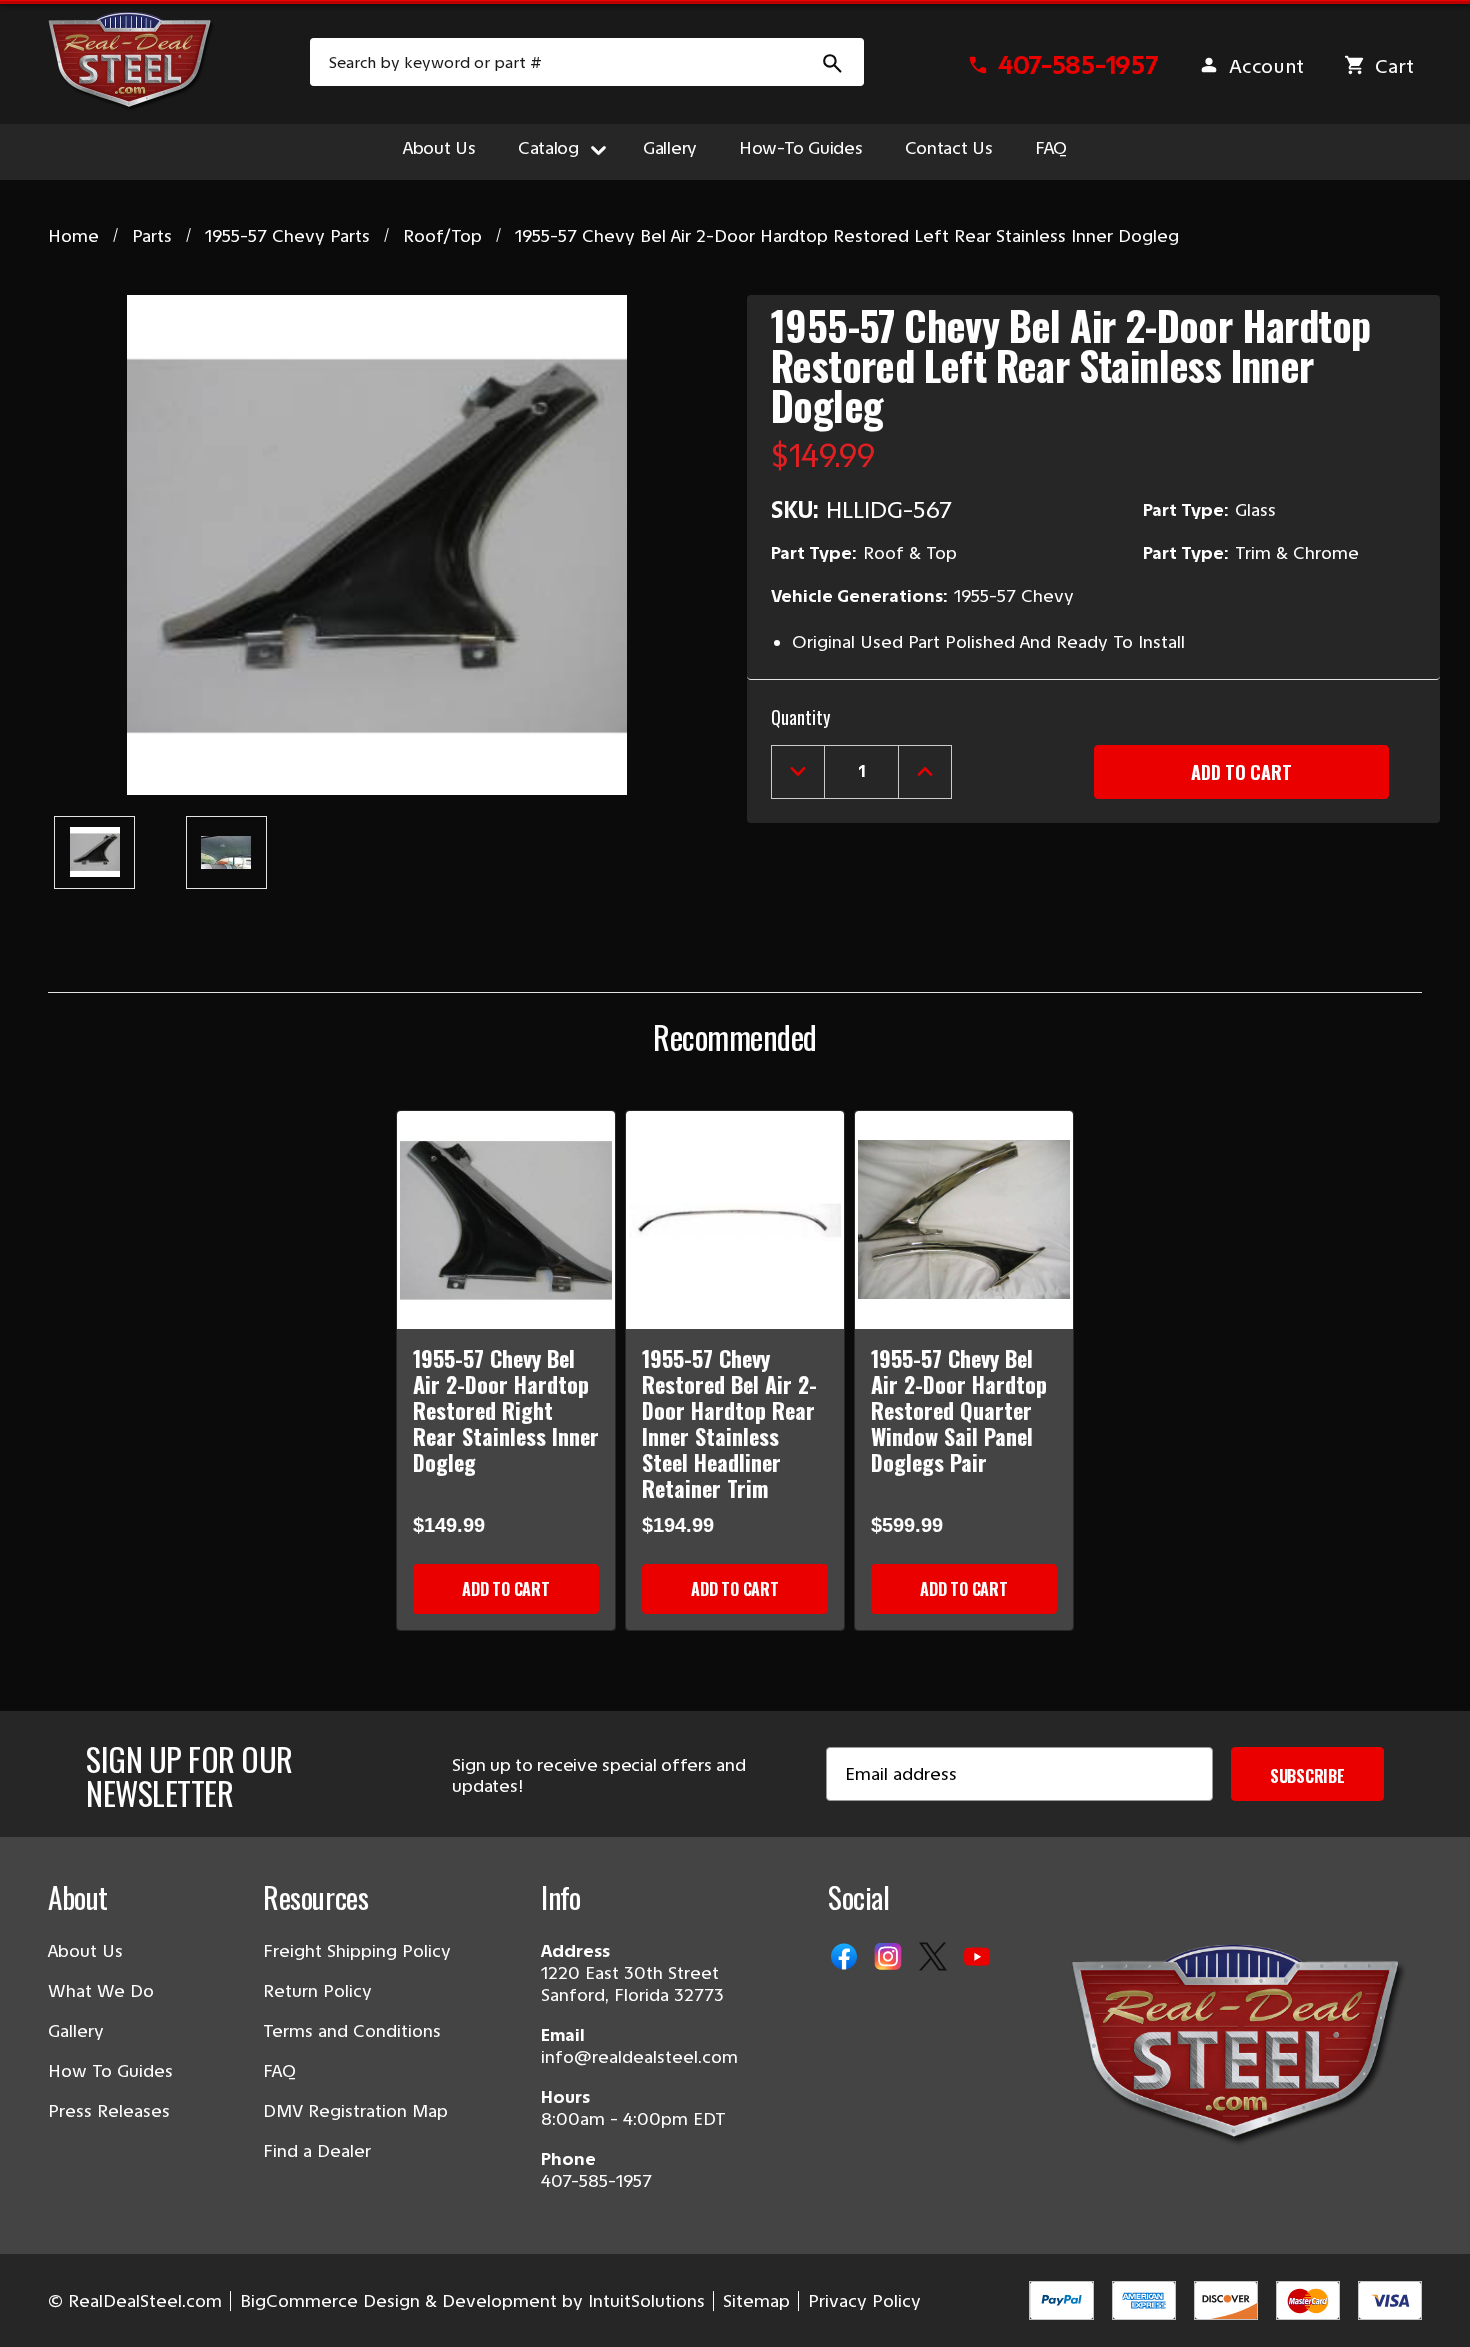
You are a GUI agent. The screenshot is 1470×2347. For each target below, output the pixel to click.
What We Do (101, 1991)
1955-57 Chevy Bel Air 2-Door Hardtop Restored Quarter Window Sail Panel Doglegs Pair (959, 1410)
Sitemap (756, 2301)
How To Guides (110, 2071)
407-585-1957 (596, 2181)
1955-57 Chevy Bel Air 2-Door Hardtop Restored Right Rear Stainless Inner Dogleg (506, 1410)
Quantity (800, 717)
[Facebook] (846, 1958)
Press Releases (109, 2111)
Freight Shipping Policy (357, 1951)
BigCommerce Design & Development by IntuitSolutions (472, 2301)
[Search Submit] (833, 62)
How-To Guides (801, 148)
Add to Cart (505, 1589)
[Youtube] (979, 1958)
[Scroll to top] (40, 2307)
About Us (439, 148)
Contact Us (949, 148)
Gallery (670, 148)
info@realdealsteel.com (639, 2057)
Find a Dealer (317, 2151)
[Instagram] (890, 1958)
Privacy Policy (864, 2301)
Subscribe (1307, 1776)
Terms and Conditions (352, 2031)
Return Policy (317, 1991)
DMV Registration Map (355, 2111)
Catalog (548, 148)
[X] (935, 1958)
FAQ (1051, 148)
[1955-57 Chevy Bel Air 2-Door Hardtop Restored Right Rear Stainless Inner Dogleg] (506, 1220)
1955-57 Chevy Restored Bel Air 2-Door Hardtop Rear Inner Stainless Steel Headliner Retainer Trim (729, 1423)
